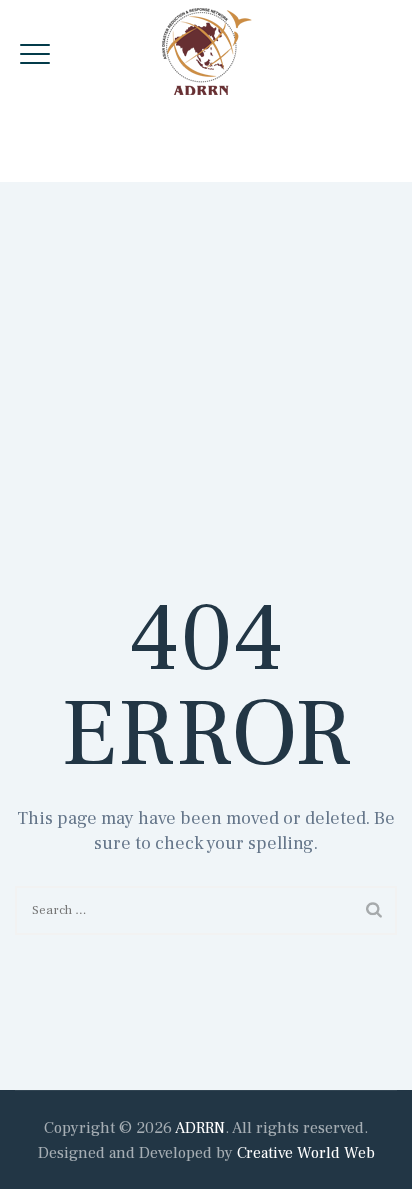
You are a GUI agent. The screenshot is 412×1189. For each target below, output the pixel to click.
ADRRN (200, 1128)
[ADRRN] (206, 51)
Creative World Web (306, 1153)
